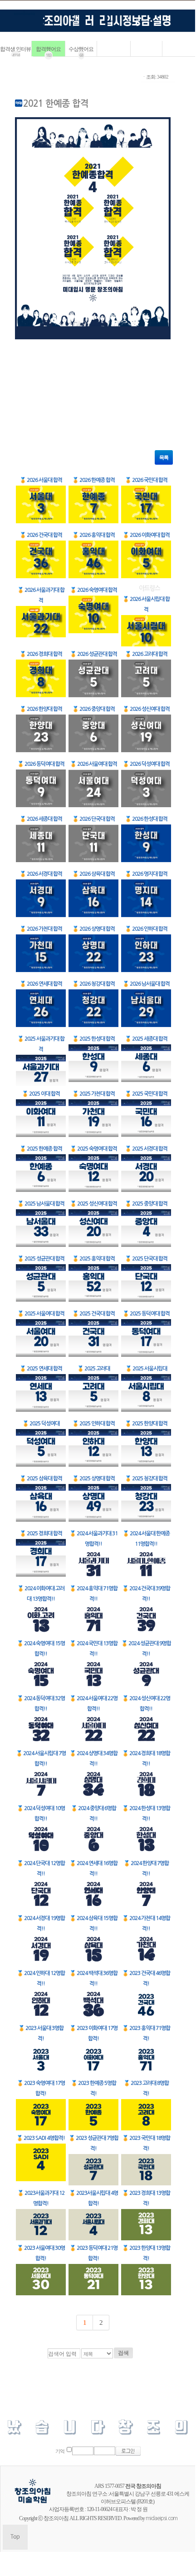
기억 (60, 2451)
